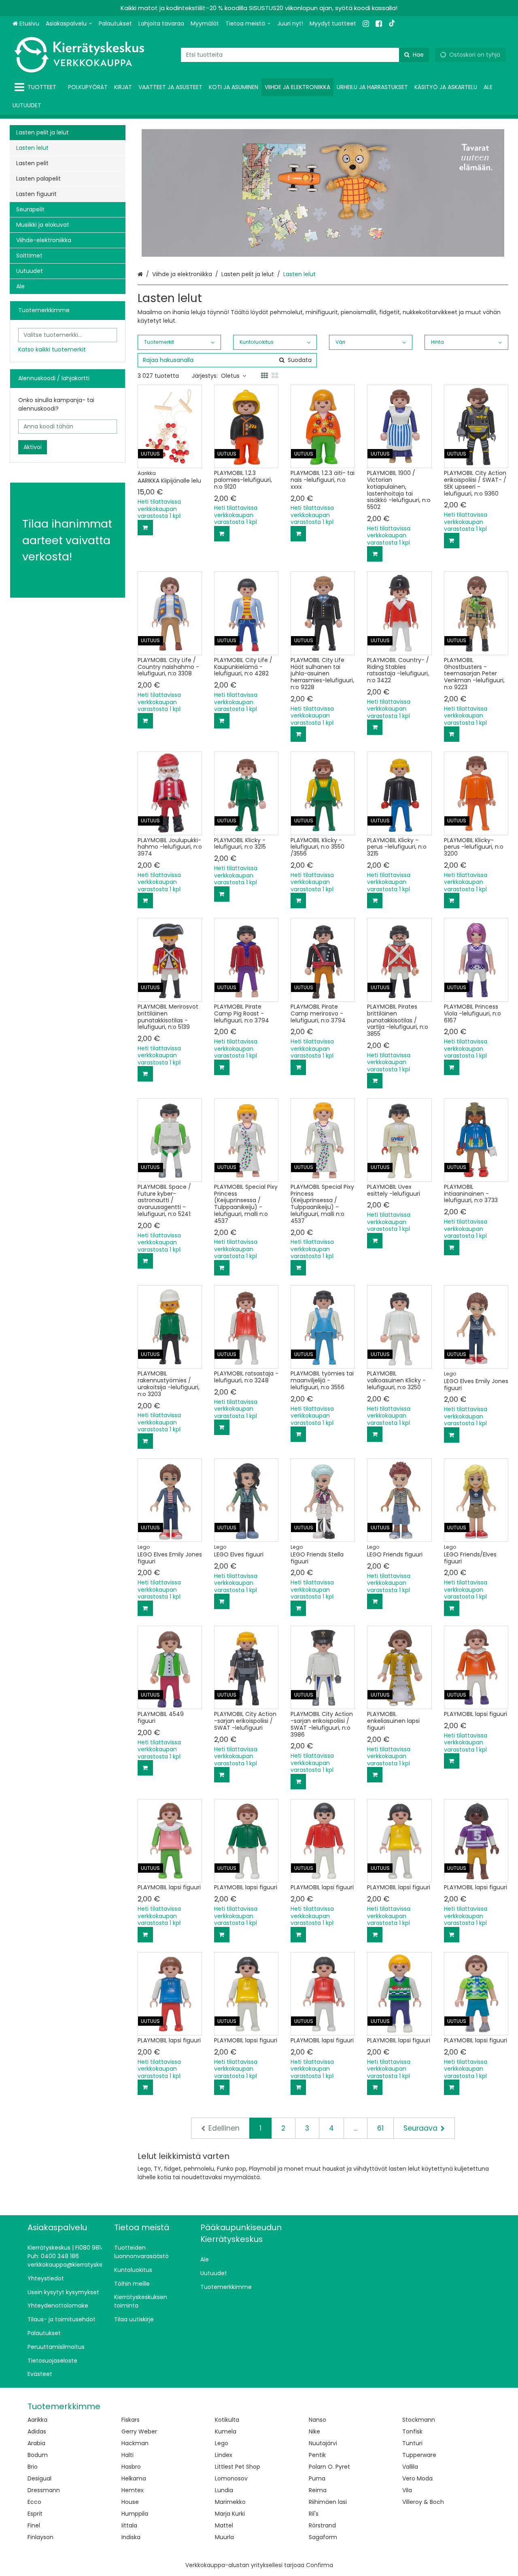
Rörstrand (322, 2525)
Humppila (135, 2514)
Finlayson (40, 2537)
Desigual (39, 2478)
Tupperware (419, 2455)
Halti (127, 2455)
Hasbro (131, 2467)
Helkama (134, 2478)
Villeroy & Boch (423, 2502)
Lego (222, 2443)
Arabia (36, 2443)
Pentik (317, 2455)
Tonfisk (412, 2431)
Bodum (38, 2455)
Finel (34, 2525)
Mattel (224, 2525)
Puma (317, 2478)
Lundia (224, 2490)
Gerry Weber (139, 2431)
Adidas (37, 2431)
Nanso (317, 2420)
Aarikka (37, 2420)
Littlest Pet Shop (238, 2467)
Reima (318, 2490)
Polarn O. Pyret (329, 2467)
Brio (33, 2467)
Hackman (135, 2443)
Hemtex (133, 2490)
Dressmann (44, 2490)
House (130, 2502)
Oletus (230, 376)
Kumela (226, 2431)
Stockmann (419, 2420)
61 (380, 2128)
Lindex (224, 2455)
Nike (314, 2431)
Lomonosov (231, 2478)
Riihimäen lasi (328, 2502)
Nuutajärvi (323, 2443)
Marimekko (230, 2502)
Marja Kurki (230, 2514)
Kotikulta (227, 2420)
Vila (407, 2490)
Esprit (35, 2514)
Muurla (224, 2537)
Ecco (34, 2502)
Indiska (131, 2537)
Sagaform (323, 2537)
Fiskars (131, 2420)
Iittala (129, 2525)
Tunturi (412, 2443)
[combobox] (305, 55)
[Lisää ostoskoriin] (145, 528)
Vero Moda (417, 2478)
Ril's (314, 2514)
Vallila (410, 2467)
